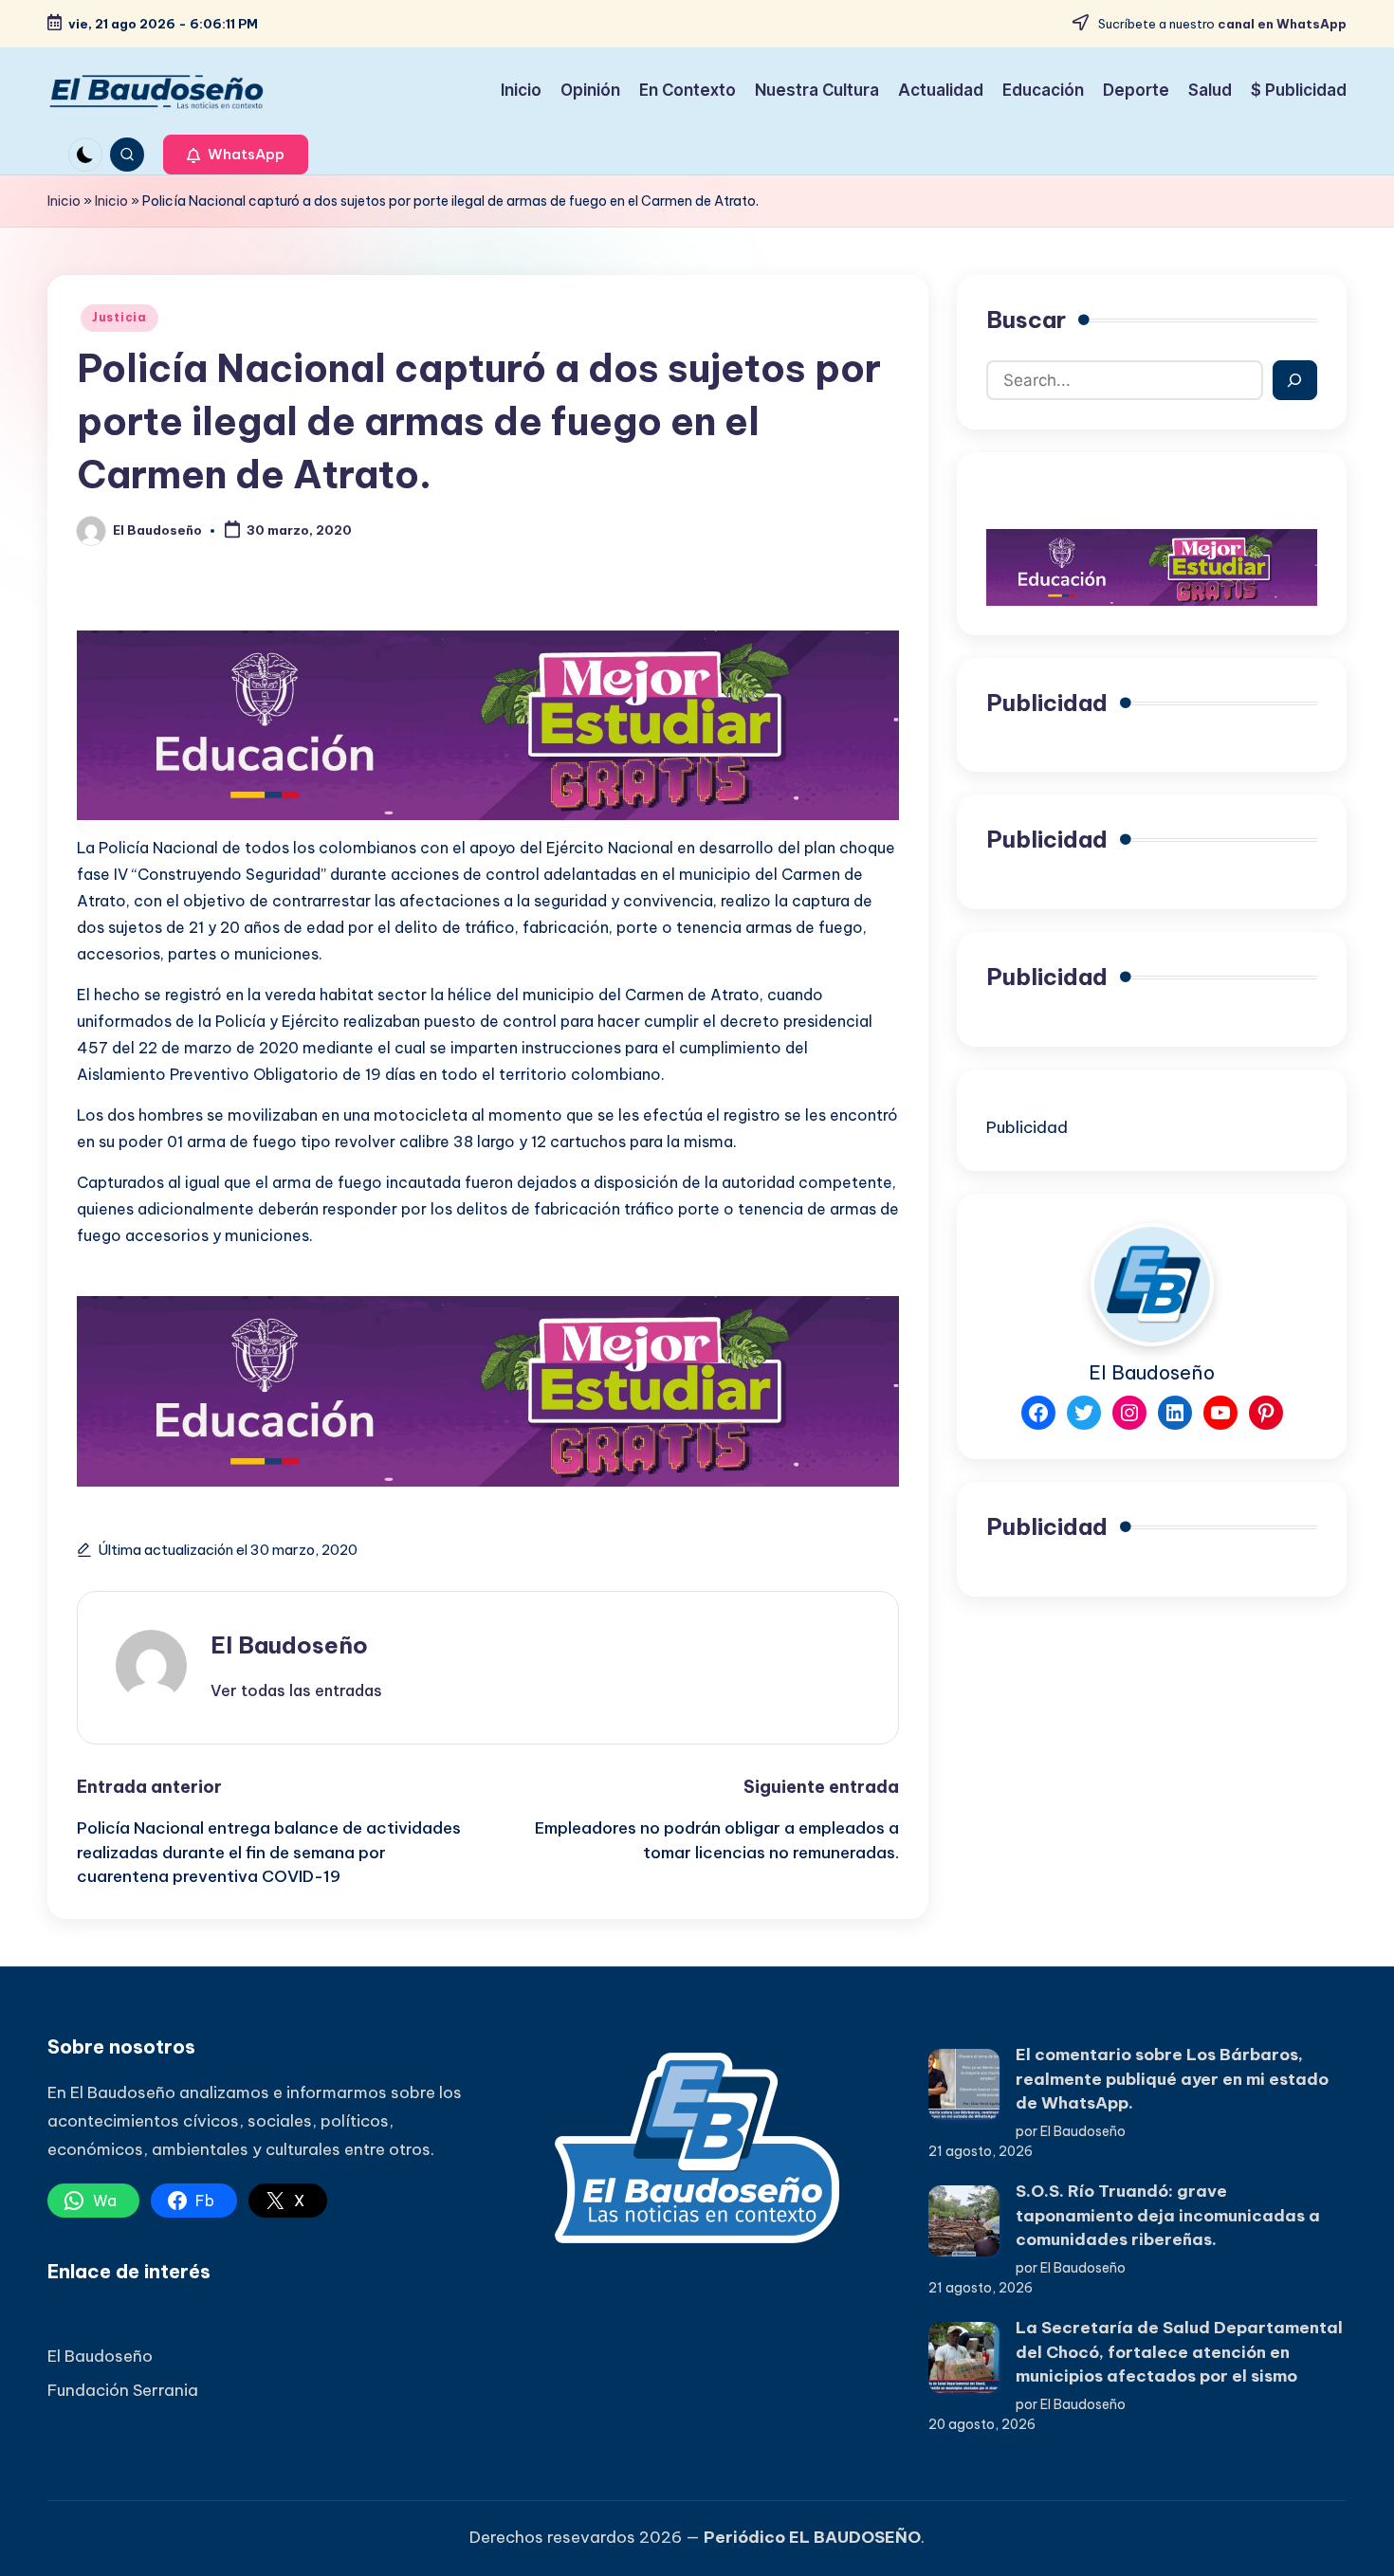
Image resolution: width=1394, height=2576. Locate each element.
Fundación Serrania (123, 2390)
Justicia (119, 317)
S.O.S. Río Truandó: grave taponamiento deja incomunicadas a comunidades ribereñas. (1168, 2215)
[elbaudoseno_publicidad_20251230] (488, 723)
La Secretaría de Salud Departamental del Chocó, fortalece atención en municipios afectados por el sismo (1179, 2352)
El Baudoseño (289, 1645)
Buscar (1026, 320)
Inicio (64, 201)
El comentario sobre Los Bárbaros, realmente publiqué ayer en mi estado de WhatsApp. (1172, 2079)
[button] (236, 155)
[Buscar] (1295, 380)
